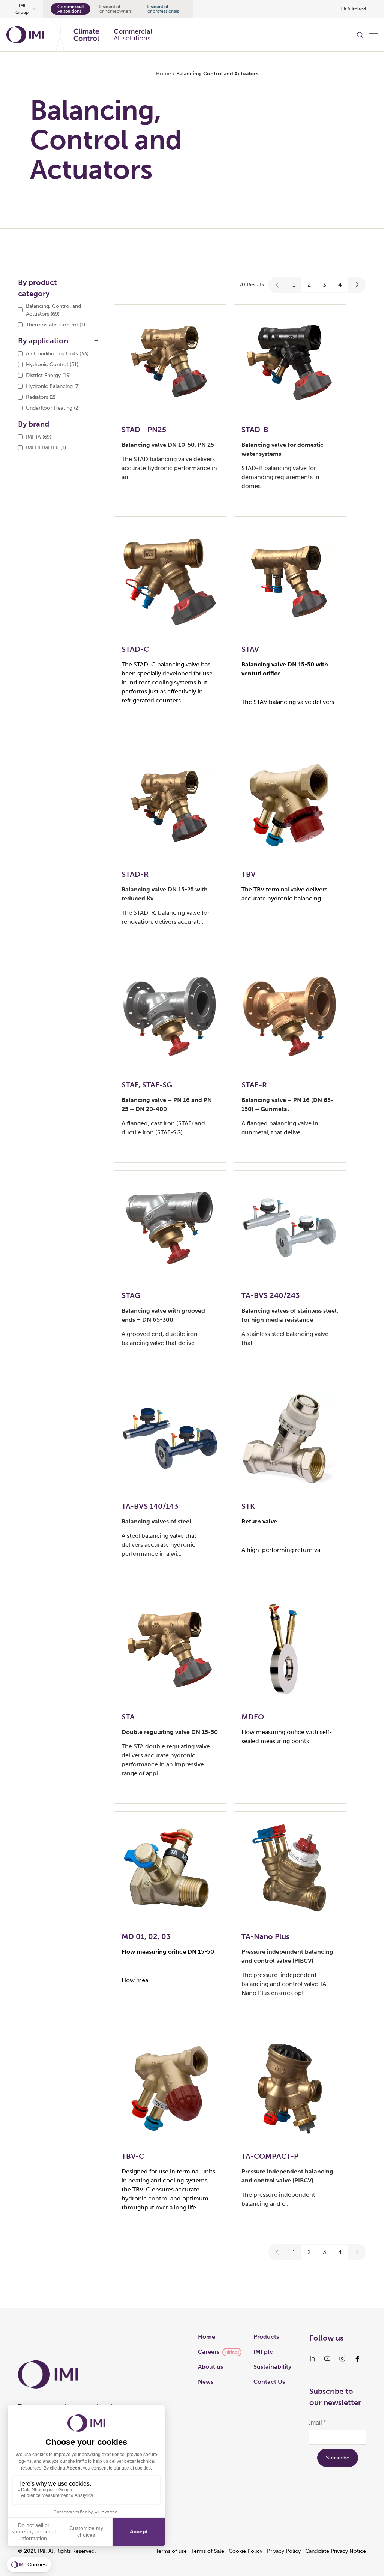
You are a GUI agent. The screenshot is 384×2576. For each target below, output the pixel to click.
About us (211, 2367)
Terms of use (171, 2551)
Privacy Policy (284, 2551)
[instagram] (342, 2359)
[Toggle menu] (373, 35)
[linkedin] (312, 2359)
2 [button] (309, 285)
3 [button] (325, 285)
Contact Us (269, 2382)
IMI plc (263, 2352)
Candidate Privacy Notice (336, 2551)
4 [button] (340, 285)
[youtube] (327, 2359)
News (206, 2382)
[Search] (360, 35)
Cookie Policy (246, 2551)
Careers (209, 2352)
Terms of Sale (208, 2551)
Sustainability (272, 2367)
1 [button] (294, 285)
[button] (277, 285)
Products (266, 2337)
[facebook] (357, 2359)
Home (163, 74)
